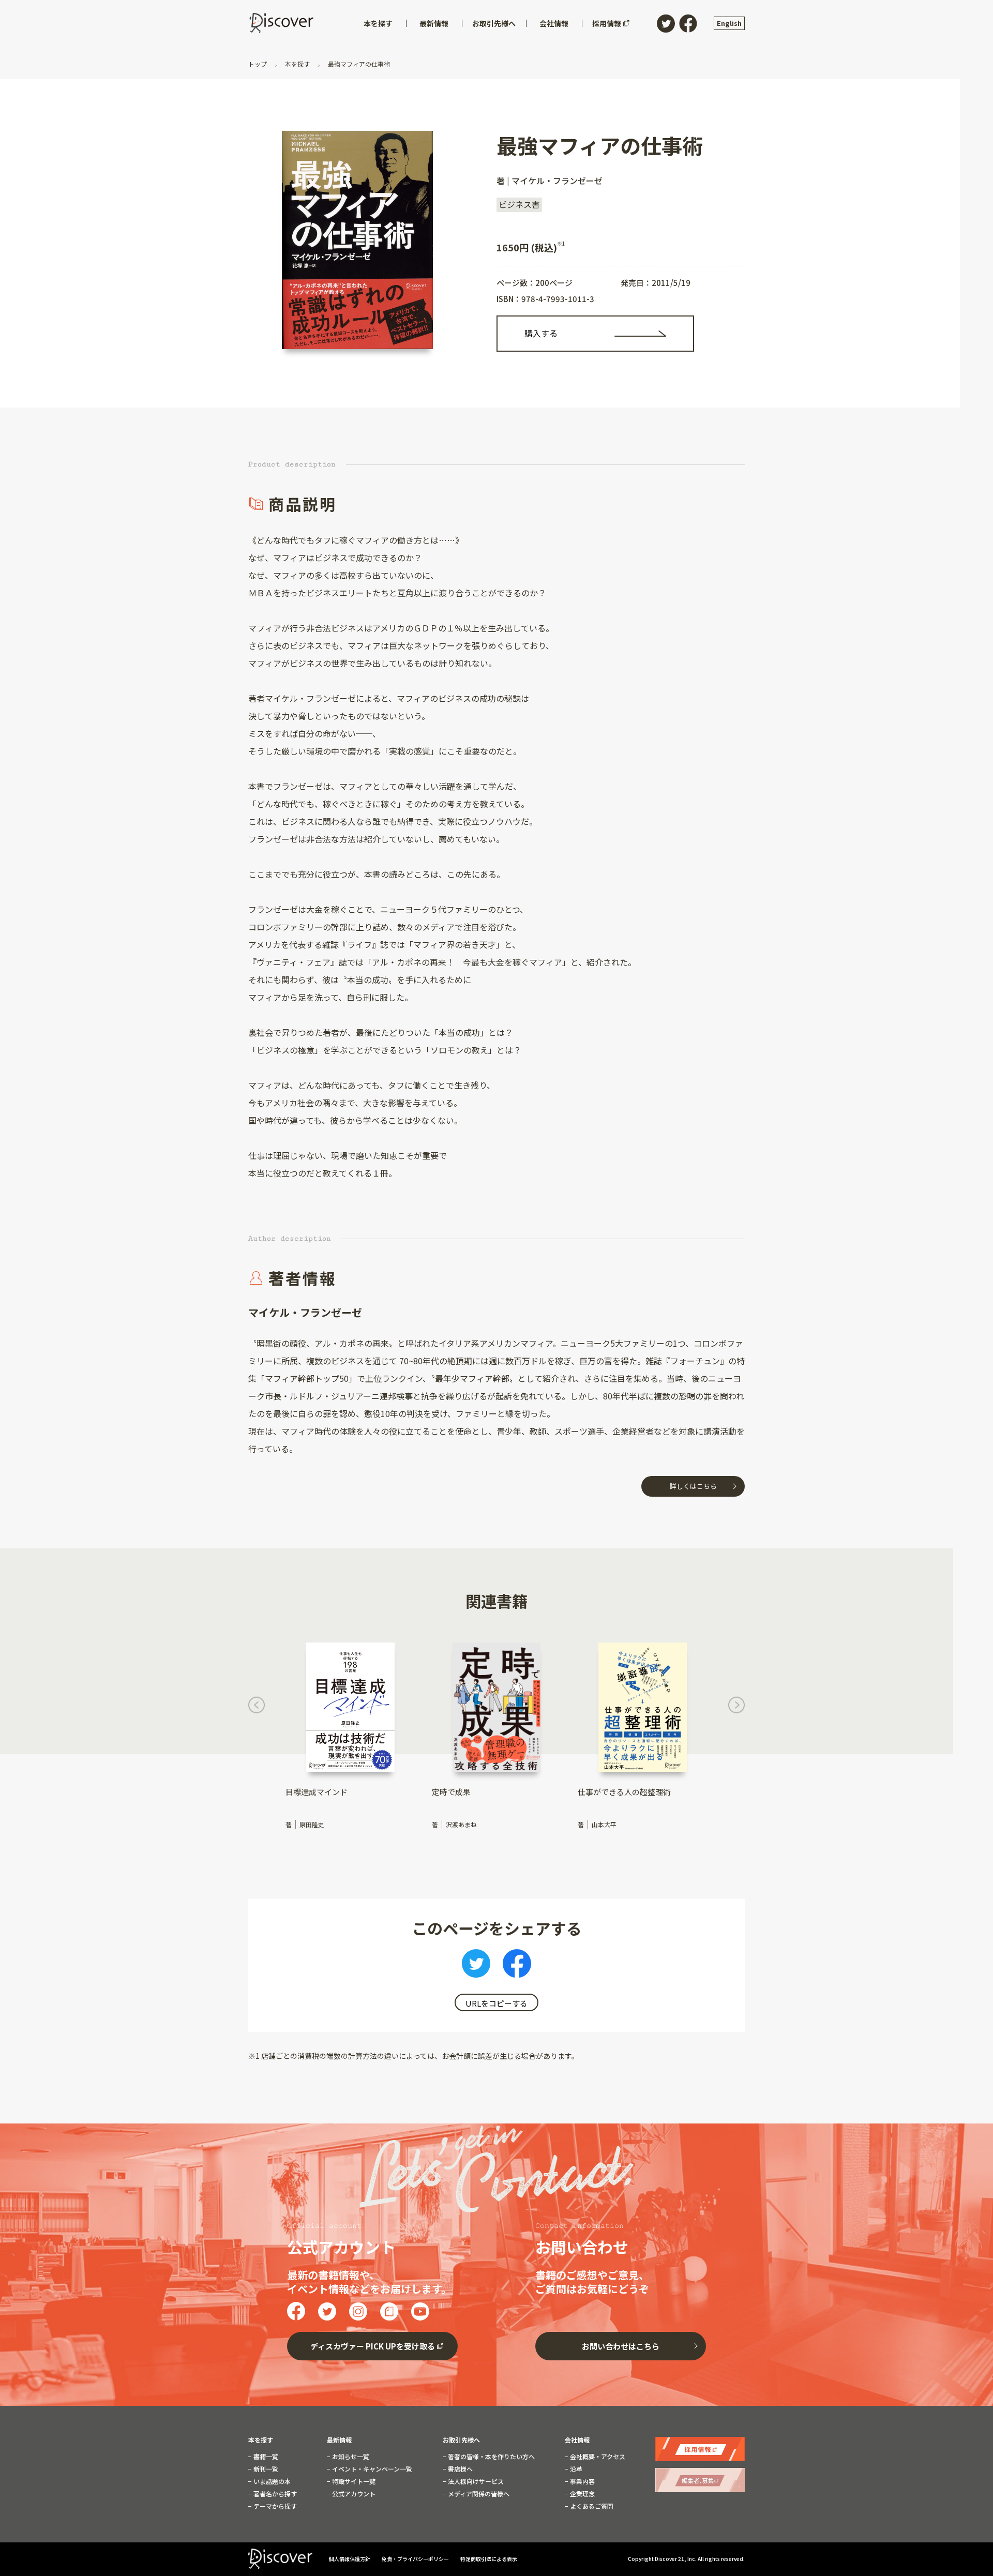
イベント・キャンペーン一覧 (371, 2469)
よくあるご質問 (591, 2506)
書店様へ (460, 2469)
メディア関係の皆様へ (478, 2494)
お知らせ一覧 (350, 2457)
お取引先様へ (461, 2440)
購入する (541, 333)
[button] (257, 1707)
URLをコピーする (496, 2003)
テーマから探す (274, 2506)
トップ (258, 64)
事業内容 (582, 2481)
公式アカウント (353, 2494)
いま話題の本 (271, 2481)
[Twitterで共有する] (476, 1966)
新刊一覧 (265, 2469)
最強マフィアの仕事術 (358, 64)
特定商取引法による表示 (489, 2559)
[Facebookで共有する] (517, 1966)
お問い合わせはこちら (621, 2346)
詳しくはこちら (693, 1486)
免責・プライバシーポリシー (416, 2559)
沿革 (575, 2469)
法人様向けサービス (475, 2481)
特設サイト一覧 (353, 2481)
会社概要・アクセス (597, 2457)
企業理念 (582, 2494)
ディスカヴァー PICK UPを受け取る (373, 2346)
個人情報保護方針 (350, 2559)
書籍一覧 (265, 2457)
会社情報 (577, 2440)
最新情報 (339, 2440)
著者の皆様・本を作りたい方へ (491, 2457)
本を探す (297, 64)
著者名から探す (274, 2494)
